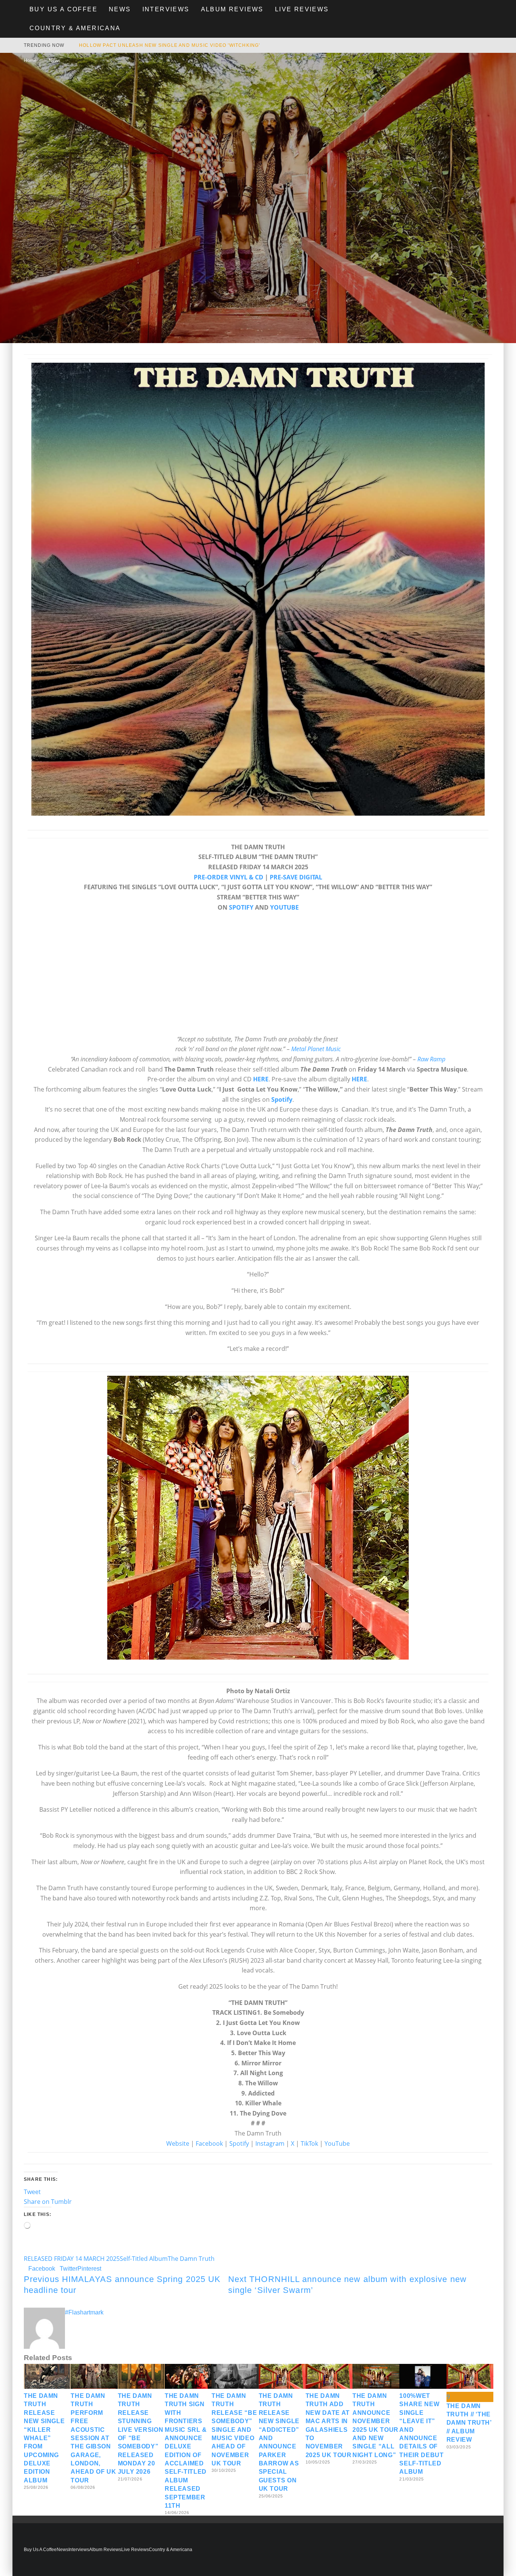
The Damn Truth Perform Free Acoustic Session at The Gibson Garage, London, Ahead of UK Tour (93, 2438)
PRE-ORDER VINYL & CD (229, 877)
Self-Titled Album (144, 2259)
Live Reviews (302, 9)
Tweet (32, 2192)
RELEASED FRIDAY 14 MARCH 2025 (72, 2259)
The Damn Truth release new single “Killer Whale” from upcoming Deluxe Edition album (44, 2438)
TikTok (309, 2143)
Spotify (239, 2143)
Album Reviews (232, 9)
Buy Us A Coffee (63, 9)
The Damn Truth (191, 2259)
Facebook (209, 2143)
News (120, 9)
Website (178, 2143)
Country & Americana (75, 28)
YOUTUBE (284, 907)
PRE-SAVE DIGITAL (296, 877)
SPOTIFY (241, 907)
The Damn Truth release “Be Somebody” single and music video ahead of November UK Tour (234, 2430)
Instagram (270, 2143)
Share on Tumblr (48, 2202)
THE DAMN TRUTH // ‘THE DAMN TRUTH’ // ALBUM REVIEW (469, 2423)
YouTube (337, 2143)
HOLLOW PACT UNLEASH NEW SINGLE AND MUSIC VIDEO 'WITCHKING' (170, 45)
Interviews (166, 9)
